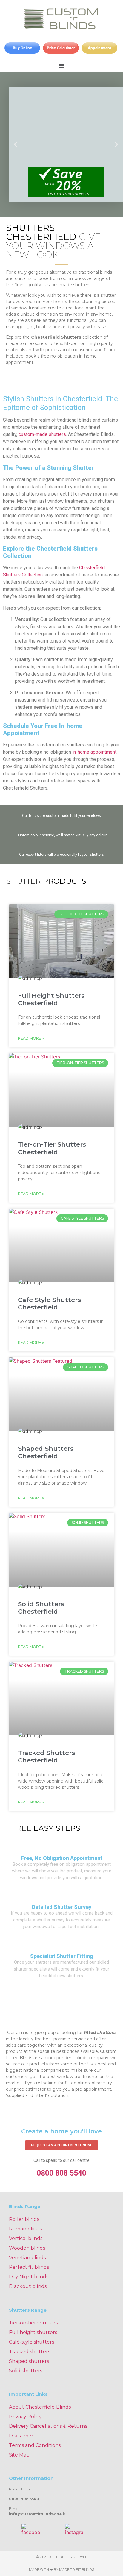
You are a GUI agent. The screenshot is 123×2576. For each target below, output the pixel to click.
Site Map (19, 2455)
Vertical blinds (26, 2238)
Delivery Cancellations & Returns (48, 2426)
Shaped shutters (29, 2361)
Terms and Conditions (35, 2445)
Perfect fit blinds (29, 2267)
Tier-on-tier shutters (33, 2323)
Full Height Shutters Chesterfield (51, 999)
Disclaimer (21, 2436)
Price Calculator (61, 48)
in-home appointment (94, 752)
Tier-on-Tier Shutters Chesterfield (52, 1148)
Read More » (31, 1038)
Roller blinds (24, 2219)
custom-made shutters (42, 434)
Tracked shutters (30, 2352)
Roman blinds (25, 2229)
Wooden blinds (27, 2248)
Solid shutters (26, 2371)
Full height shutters (33, 2332)
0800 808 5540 (61, 2173)
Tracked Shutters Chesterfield (46, 1756)
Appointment (100, 48)
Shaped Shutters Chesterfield (46, 1452)
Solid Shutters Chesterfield (41, 1608)
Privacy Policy (25, 2417)
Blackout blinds (28, 2286)
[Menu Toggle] (61, 66)
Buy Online (22, 48)
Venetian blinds (27, 2258)
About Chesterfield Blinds (40, 2407)
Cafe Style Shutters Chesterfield (49, 1303)
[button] (16, 144)
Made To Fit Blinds (77, 2570)
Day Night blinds (29, 2277)
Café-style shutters (31, 2342)
